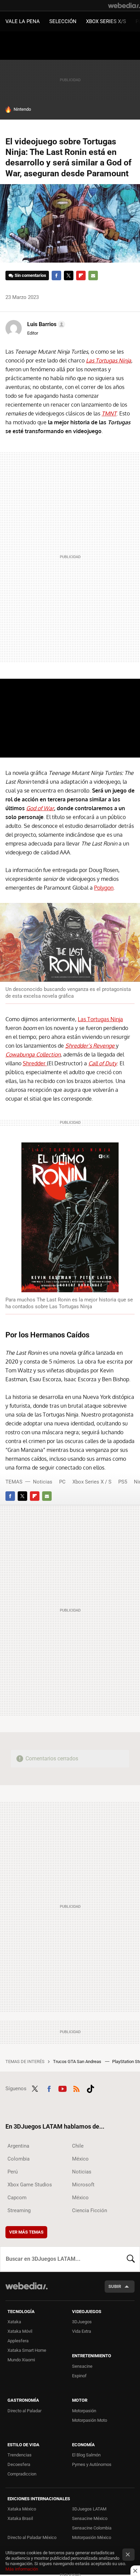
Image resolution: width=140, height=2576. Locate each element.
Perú (13, 2172)
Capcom (17, 2198)
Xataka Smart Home (27, 2350)
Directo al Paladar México (32, 2537)
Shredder (35, 1063)
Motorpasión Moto (90, 2420)
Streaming (19, 2210)
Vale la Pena (23, 21)
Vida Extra (82, 2331)
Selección (63, 21)
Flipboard (81, 276)
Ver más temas (26, 2232)
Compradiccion (22, 2474)
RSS (76, 2088)
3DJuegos (82, 2322)
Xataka (14, 2322)
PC (62, 1482)
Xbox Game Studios (30, 2185)
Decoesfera (19, 2464)
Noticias (43, 1482)
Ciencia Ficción (90, 2210)
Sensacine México (90, 2518)
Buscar (131, 2259)
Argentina (18, 2146)
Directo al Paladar (24, 2411)
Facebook (56, 276)
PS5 (123, 1482)
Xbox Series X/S (106, 21)
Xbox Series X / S (92, 1482)
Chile (78, 2146)
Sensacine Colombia (92, 2528)
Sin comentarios (30, 275)
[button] (45, 324)
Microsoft (83, 2185)
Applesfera (18, 2341)
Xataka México (22, 2509)
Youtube (63, 2088)
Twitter (69, 276)
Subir (115, 2286)
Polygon (104, 888)
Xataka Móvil (20, 2331)
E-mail (93, 276)
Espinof (79, 2376)
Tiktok (90, 2088)
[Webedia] (124, 5)
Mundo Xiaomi (21, 2360)
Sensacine (82, 2366)
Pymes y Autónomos (92, 2464)
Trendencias (20, 2455)
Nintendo (22, 109)
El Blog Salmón (86, 2455)
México (80, 2159)
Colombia (19, 2159)
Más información (22, 2569)
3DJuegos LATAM (89, 2509)
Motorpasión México (92, 2537)
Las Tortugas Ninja (100, 1019)
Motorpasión (84, 2411)
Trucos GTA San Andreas (78, 2062)
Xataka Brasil (20, 2518)
